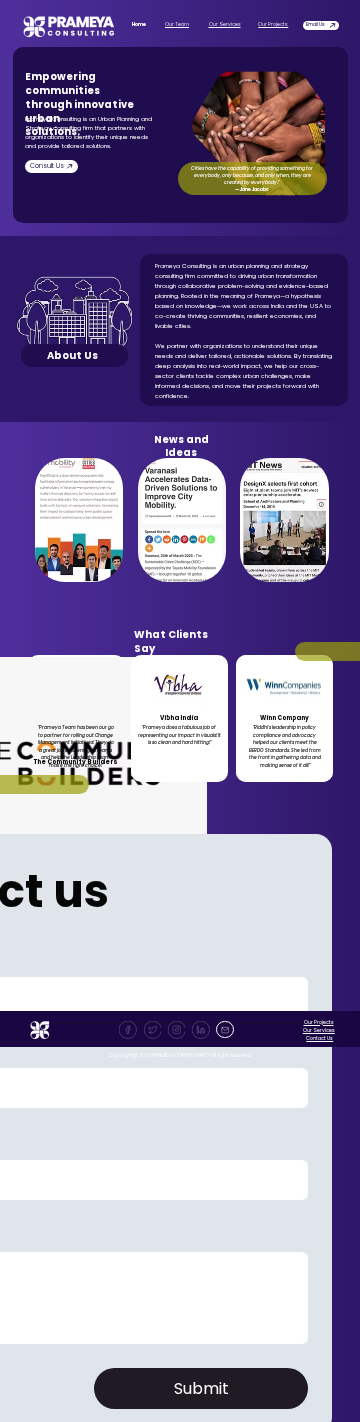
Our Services (225, 24)
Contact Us (319, 1038)
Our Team (177, 24)
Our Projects (273, 24)
